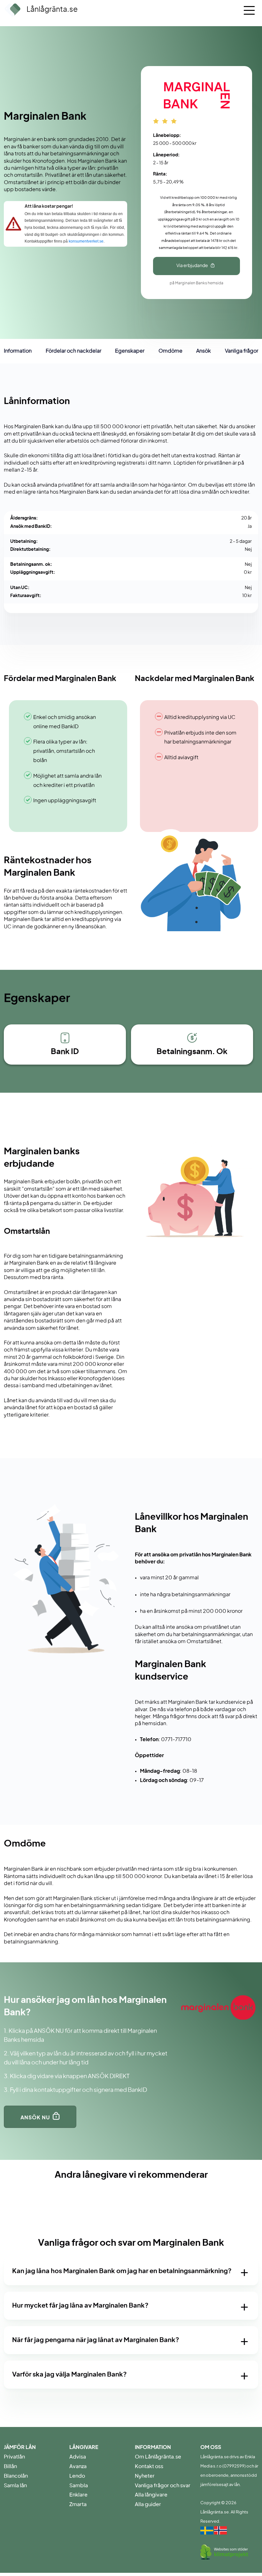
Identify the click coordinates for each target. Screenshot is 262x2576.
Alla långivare (151, 2495)
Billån (10, 2467)
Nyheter (145, 2476)
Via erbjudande (192, 266)
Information (18, 351)
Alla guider (148, 2505)
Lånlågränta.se (52, 10)
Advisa (78, 2457)
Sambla (79, 2486)
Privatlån (14, 2457)
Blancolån (16, 2476)
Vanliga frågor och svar (163, 2486)
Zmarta (78, 2505)
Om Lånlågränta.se (158, 2457)
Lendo (77, 2476)
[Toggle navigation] (249, 8)
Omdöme (170, 351)
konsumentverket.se (86, 241)
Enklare (78, 2495)
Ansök (204, 351)
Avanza (78, 2467)
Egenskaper (130, 351)
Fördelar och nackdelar (73, 351)
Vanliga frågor (242, 351)
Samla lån (15, 2486)
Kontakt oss (149, 2467)
